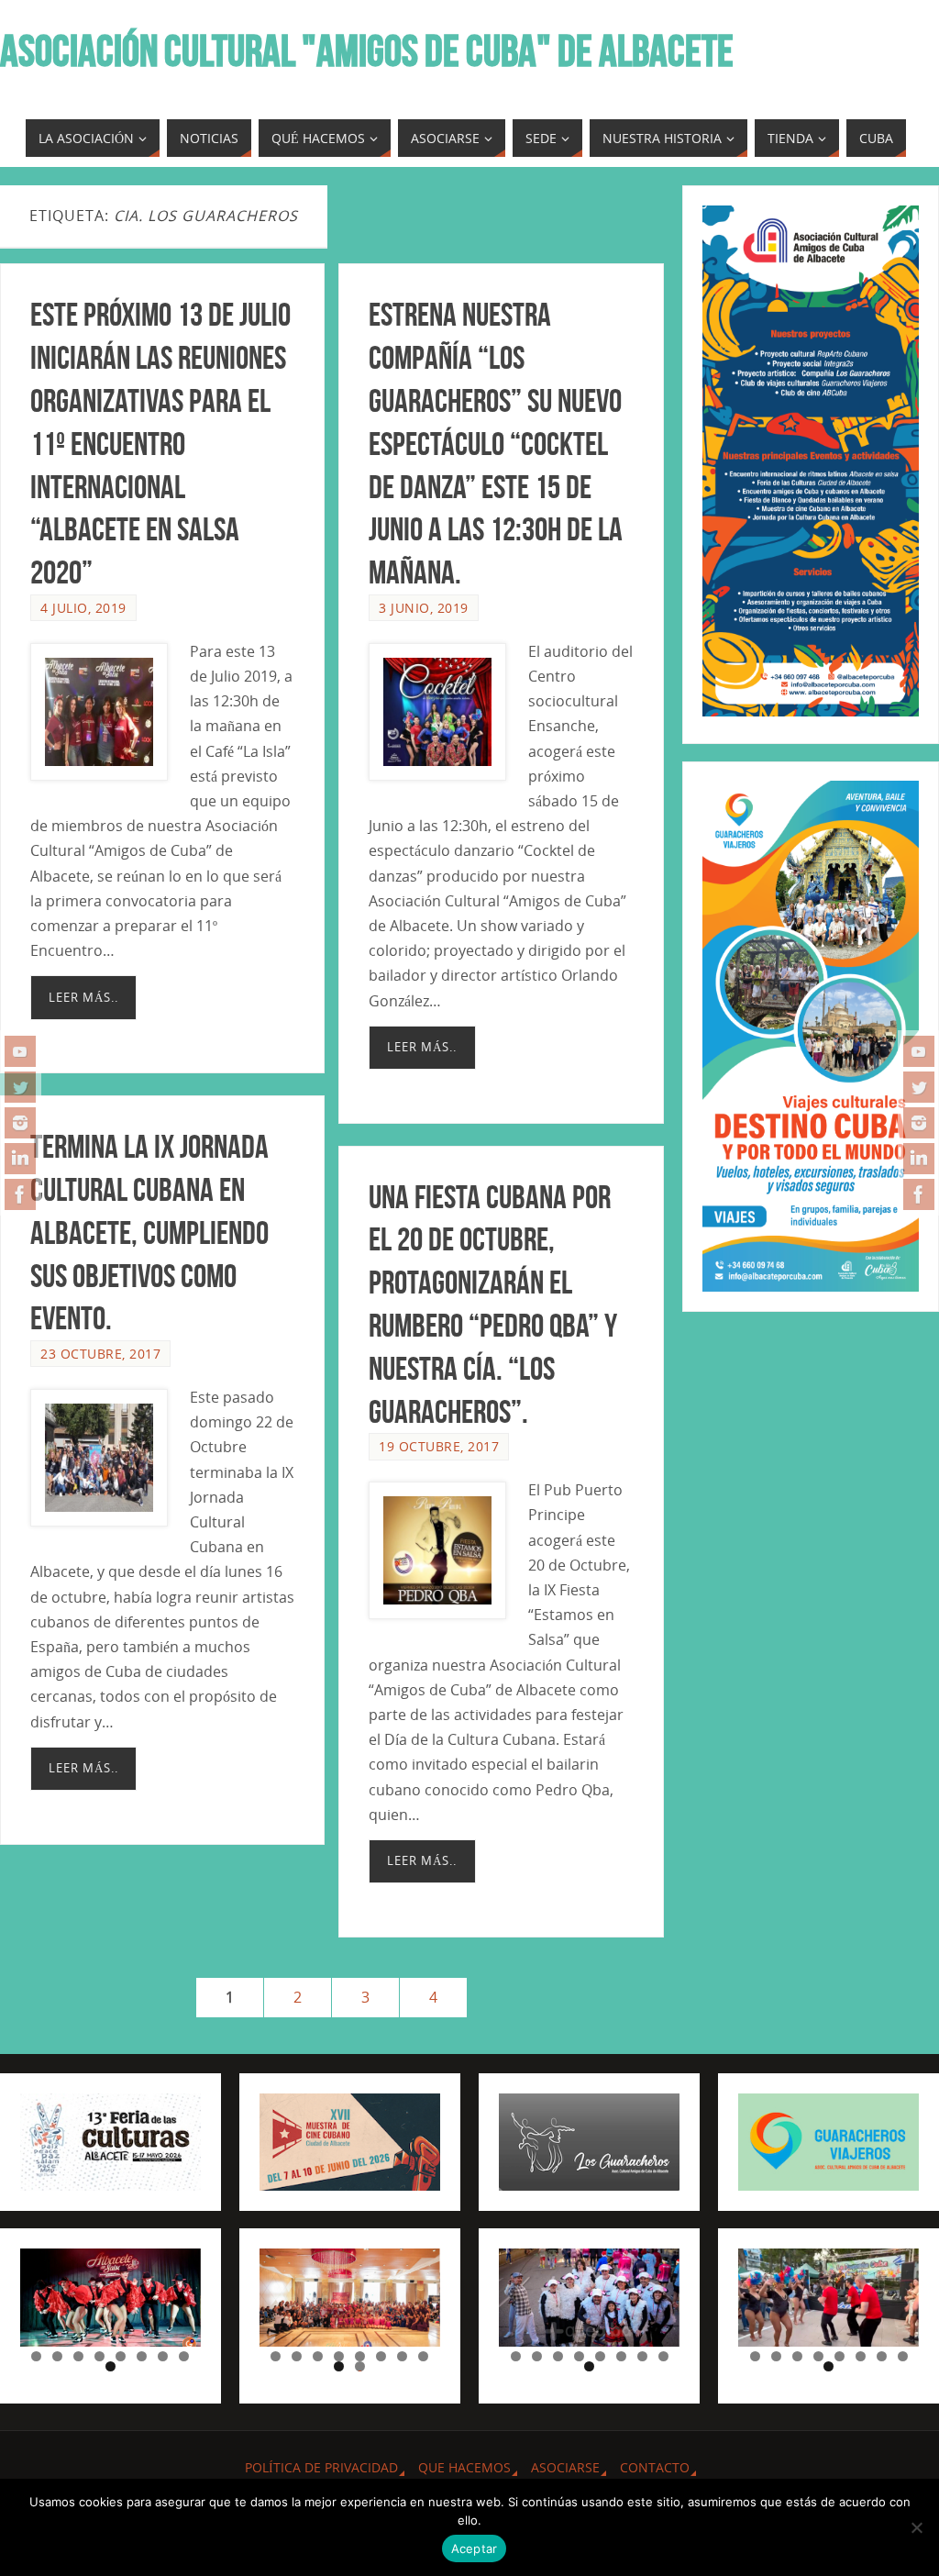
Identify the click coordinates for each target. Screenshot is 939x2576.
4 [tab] (99, 2356)
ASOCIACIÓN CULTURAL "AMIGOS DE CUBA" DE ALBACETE (367, 51)
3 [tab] (78, 2356)
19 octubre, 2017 (439, 1446)
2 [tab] (57, 2356)
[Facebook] (20, 1194)
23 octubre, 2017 (100, 1354)
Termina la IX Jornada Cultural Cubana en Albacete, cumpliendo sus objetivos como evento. (149, 1232)
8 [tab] (184, 2356)
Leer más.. (83, 997)
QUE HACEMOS (464, 2467)
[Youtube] (20, 1051)
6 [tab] (142, 2356)
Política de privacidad (321, 2467)
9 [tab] (110, 2366)
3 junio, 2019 (424, 608)
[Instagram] (20, 1123)
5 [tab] (121, 2356)
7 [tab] (163, 2356)
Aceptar (475, 2548)
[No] (916, 2527)
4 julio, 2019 (83, 608)
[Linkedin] (20, 1159)
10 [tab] (360, 2366)
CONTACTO (655, 2467)
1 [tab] (36, 2356)
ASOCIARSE (565, 2467)
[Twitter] (20, 1087)
